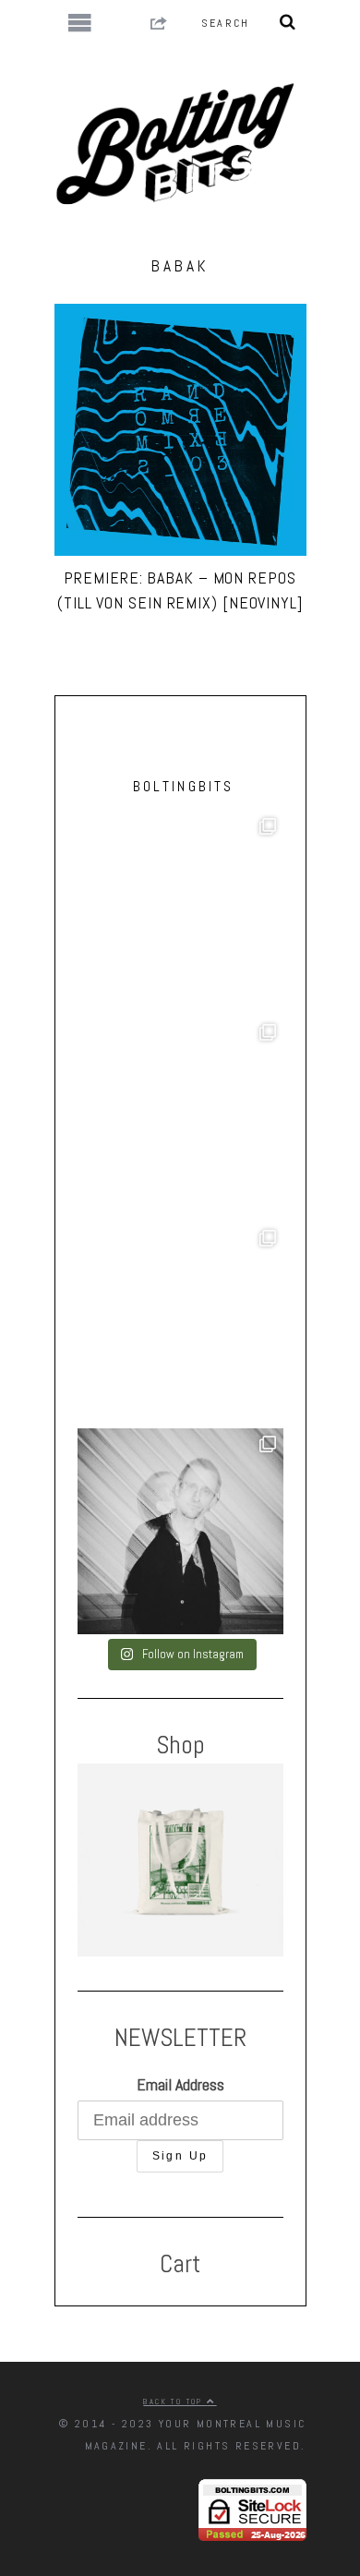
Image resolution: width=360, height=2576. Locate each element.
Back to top (175, 2401)
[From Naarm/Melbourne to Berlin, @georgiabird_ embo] (180, 914)
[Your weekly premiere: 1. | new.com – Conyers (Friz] (180, 1119)
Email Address (180, 2084)
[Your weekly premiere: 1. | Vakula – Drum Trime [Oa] (180, 1325)
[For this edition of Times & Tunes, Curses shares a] (180, 1531)
